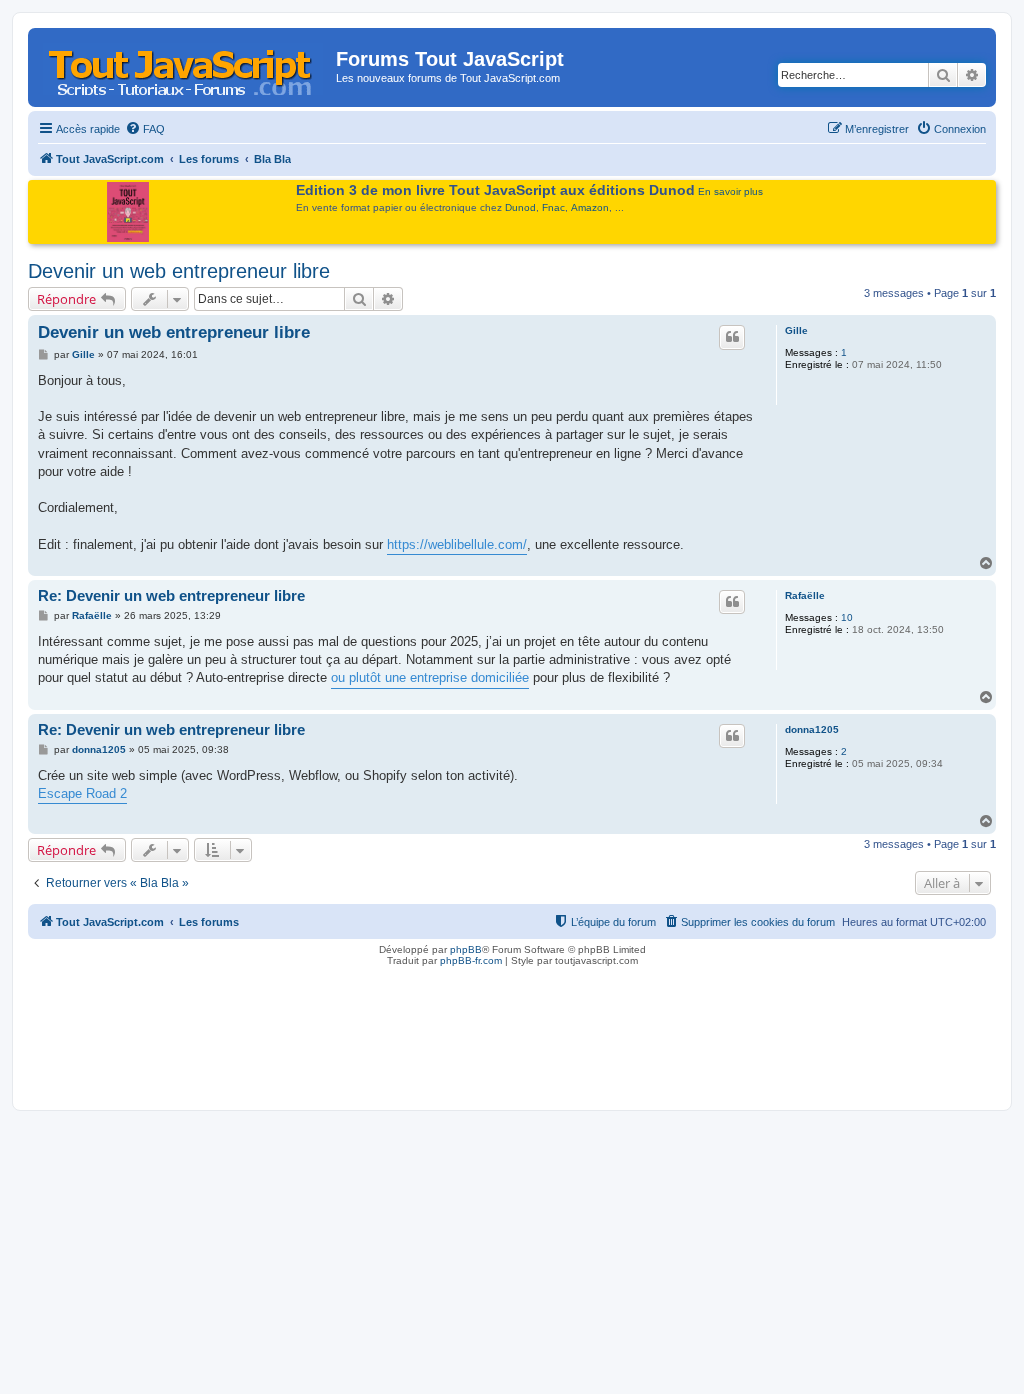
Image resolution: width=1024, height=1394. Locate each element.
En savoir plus (730, 191)
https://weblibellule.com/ (457, 544)
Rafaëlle (805, 595)
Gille (796, 330)
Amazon (590, 207)
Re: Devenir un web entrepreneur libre (171, 595)
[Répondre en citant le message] (732, 337)
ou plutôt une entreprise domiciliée (430, 677)
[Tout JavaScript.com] (184, 65)
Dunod (520, 207)
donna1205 (812, 729)
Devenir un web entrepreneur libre (179, 271)
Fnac (553, 207)
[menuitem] (145, 129)
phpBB (466, 949)
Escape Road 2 (82, 793)
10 (847, 617)
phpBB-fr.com (471, 960)
